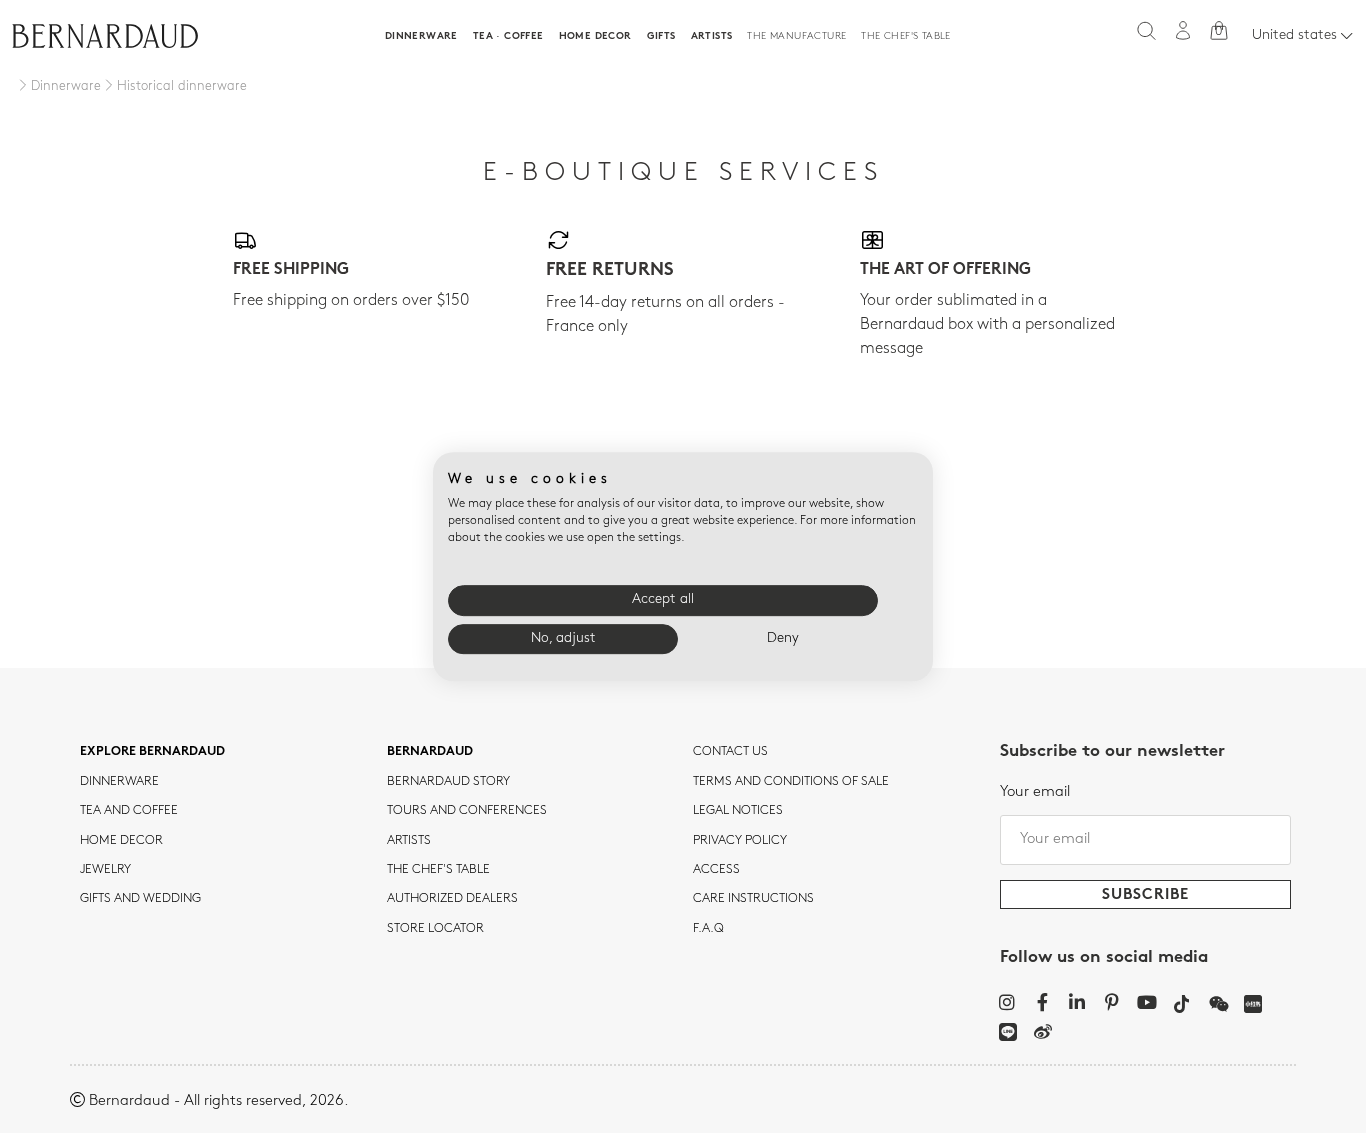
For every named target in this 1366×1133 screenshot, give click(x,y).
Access (716, 870)
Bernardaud (430, 752)
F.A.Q (708, 929)
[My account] (1183, 30)
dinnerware (119, 782)
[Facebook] (1042, 1002)
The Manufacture (796, 36)
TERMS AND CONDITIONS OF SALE (791, 782)
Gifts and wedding (140, 899)
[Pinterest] (1112, 1002)
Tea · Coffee (508, 36)
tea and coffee (129, 811)
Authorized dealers (452, 899)
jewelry (105, 870)
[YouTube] (1147, 1002)
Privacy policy (740, 841)
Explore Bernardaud (152, 752)
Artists (712, 36)
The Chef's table (905, 36)
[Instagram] (1007, 1002)
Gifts (661, 36)
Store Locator (435, 929)
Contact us (730, 752)
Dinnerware (421, 36)
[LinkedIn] (1077, 1002)
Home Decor (595, 36)
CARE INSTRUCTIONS (753, 899)
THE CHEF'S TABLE (438, 870)
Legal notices (738, 811)
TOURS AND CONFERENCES (467, 811)
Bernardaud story (448, 782)
